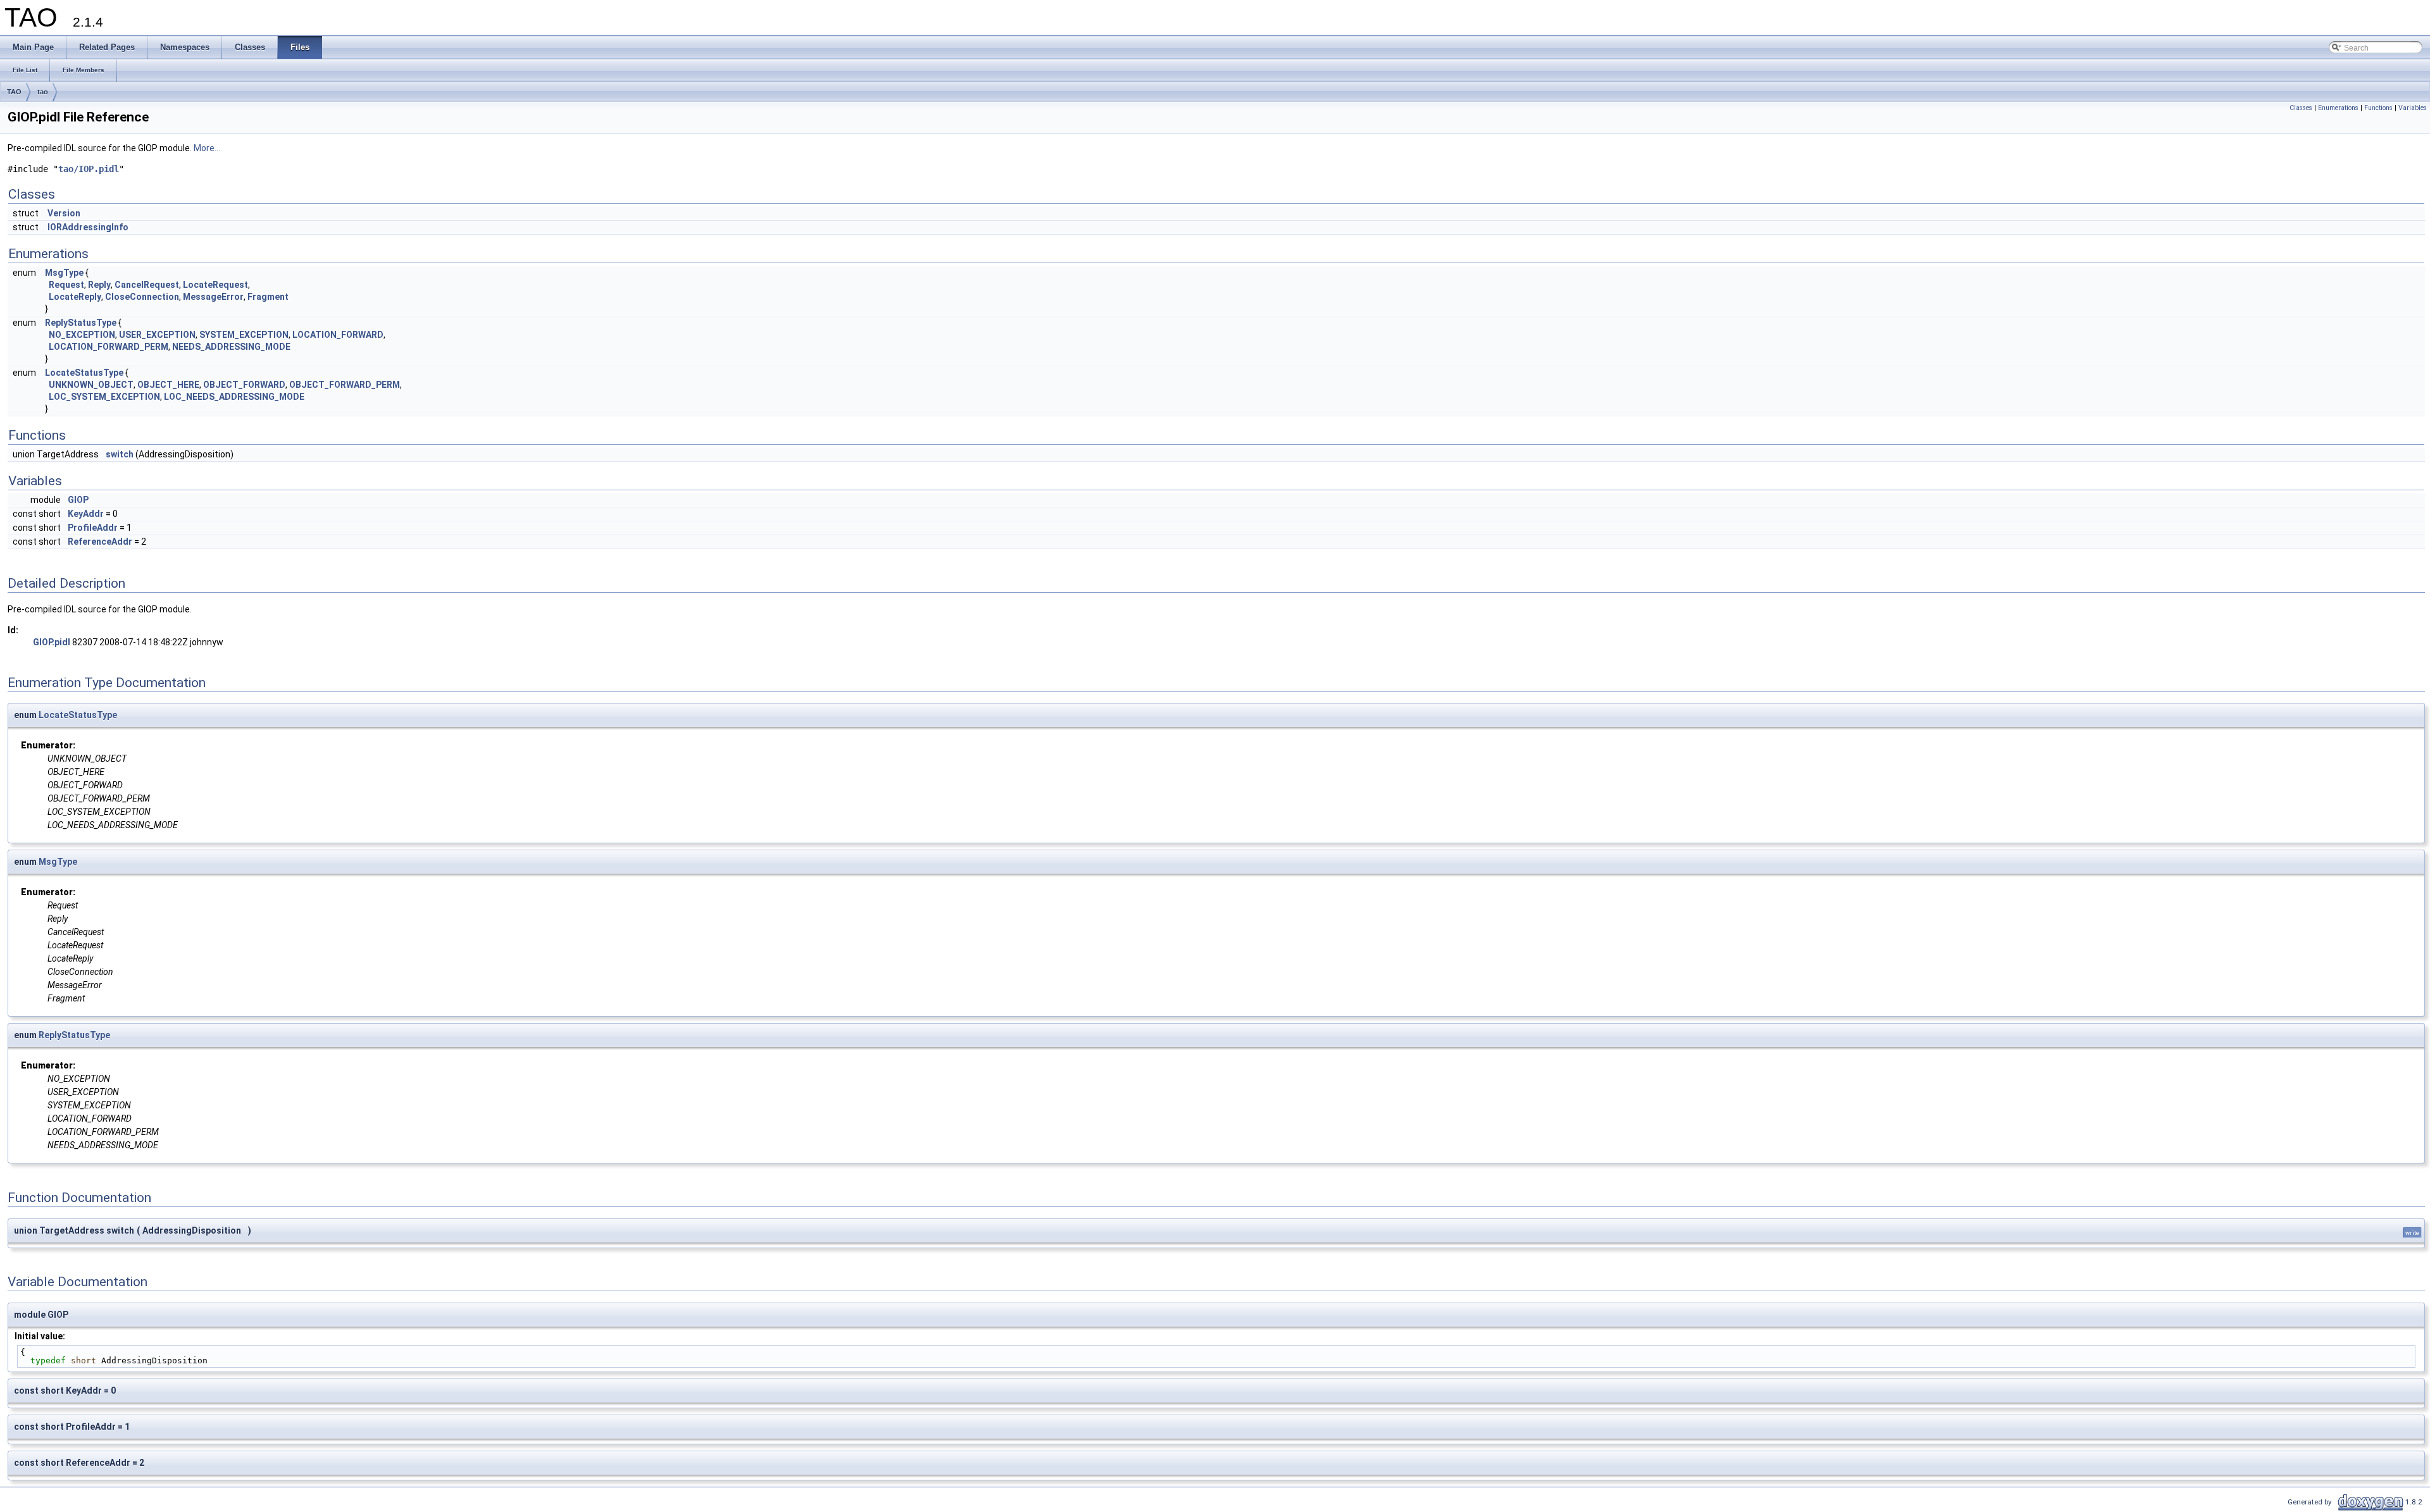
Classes (2301, 108)
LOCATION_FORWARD (338, 335)
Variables (2413, 108)
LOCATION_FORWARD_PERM (109, 347)
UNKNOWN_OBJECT (91, 385)
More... (207, 148)
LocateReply (75, 297)
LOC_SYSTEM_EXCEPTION (104, 397)
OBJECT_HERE (168, 385)
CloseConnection (142, 297)
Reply (99, 285)
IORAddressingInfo (88, 227)
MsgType (64, 273)
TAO (14, 92)
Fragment (268, 297)
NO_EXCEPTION (82, 335)
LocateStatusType (84, 373)
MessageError (213, 297)
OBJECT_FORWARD (244, 385)
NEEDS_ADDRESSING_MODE (231, 347)
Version (64, 213)
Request (66, 285)
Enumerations (2338, 108)
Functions (2378, 108)
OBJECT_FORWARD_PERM (345, 385)
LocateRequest (215, 285)
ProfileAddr (93, 528)
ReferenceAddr (100, 542)
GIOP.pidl (52, 642)
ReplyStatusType (81, 323)
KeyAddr (86, 514)
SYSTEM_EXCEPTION (244, 335)
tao (43, 92)
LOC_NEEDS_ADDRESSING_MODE (234, 397)
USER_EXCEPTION (157, 335)
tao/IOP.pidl (89, 169)
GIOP (78, 500)
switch (120, 454)
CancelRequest (147, 285)
